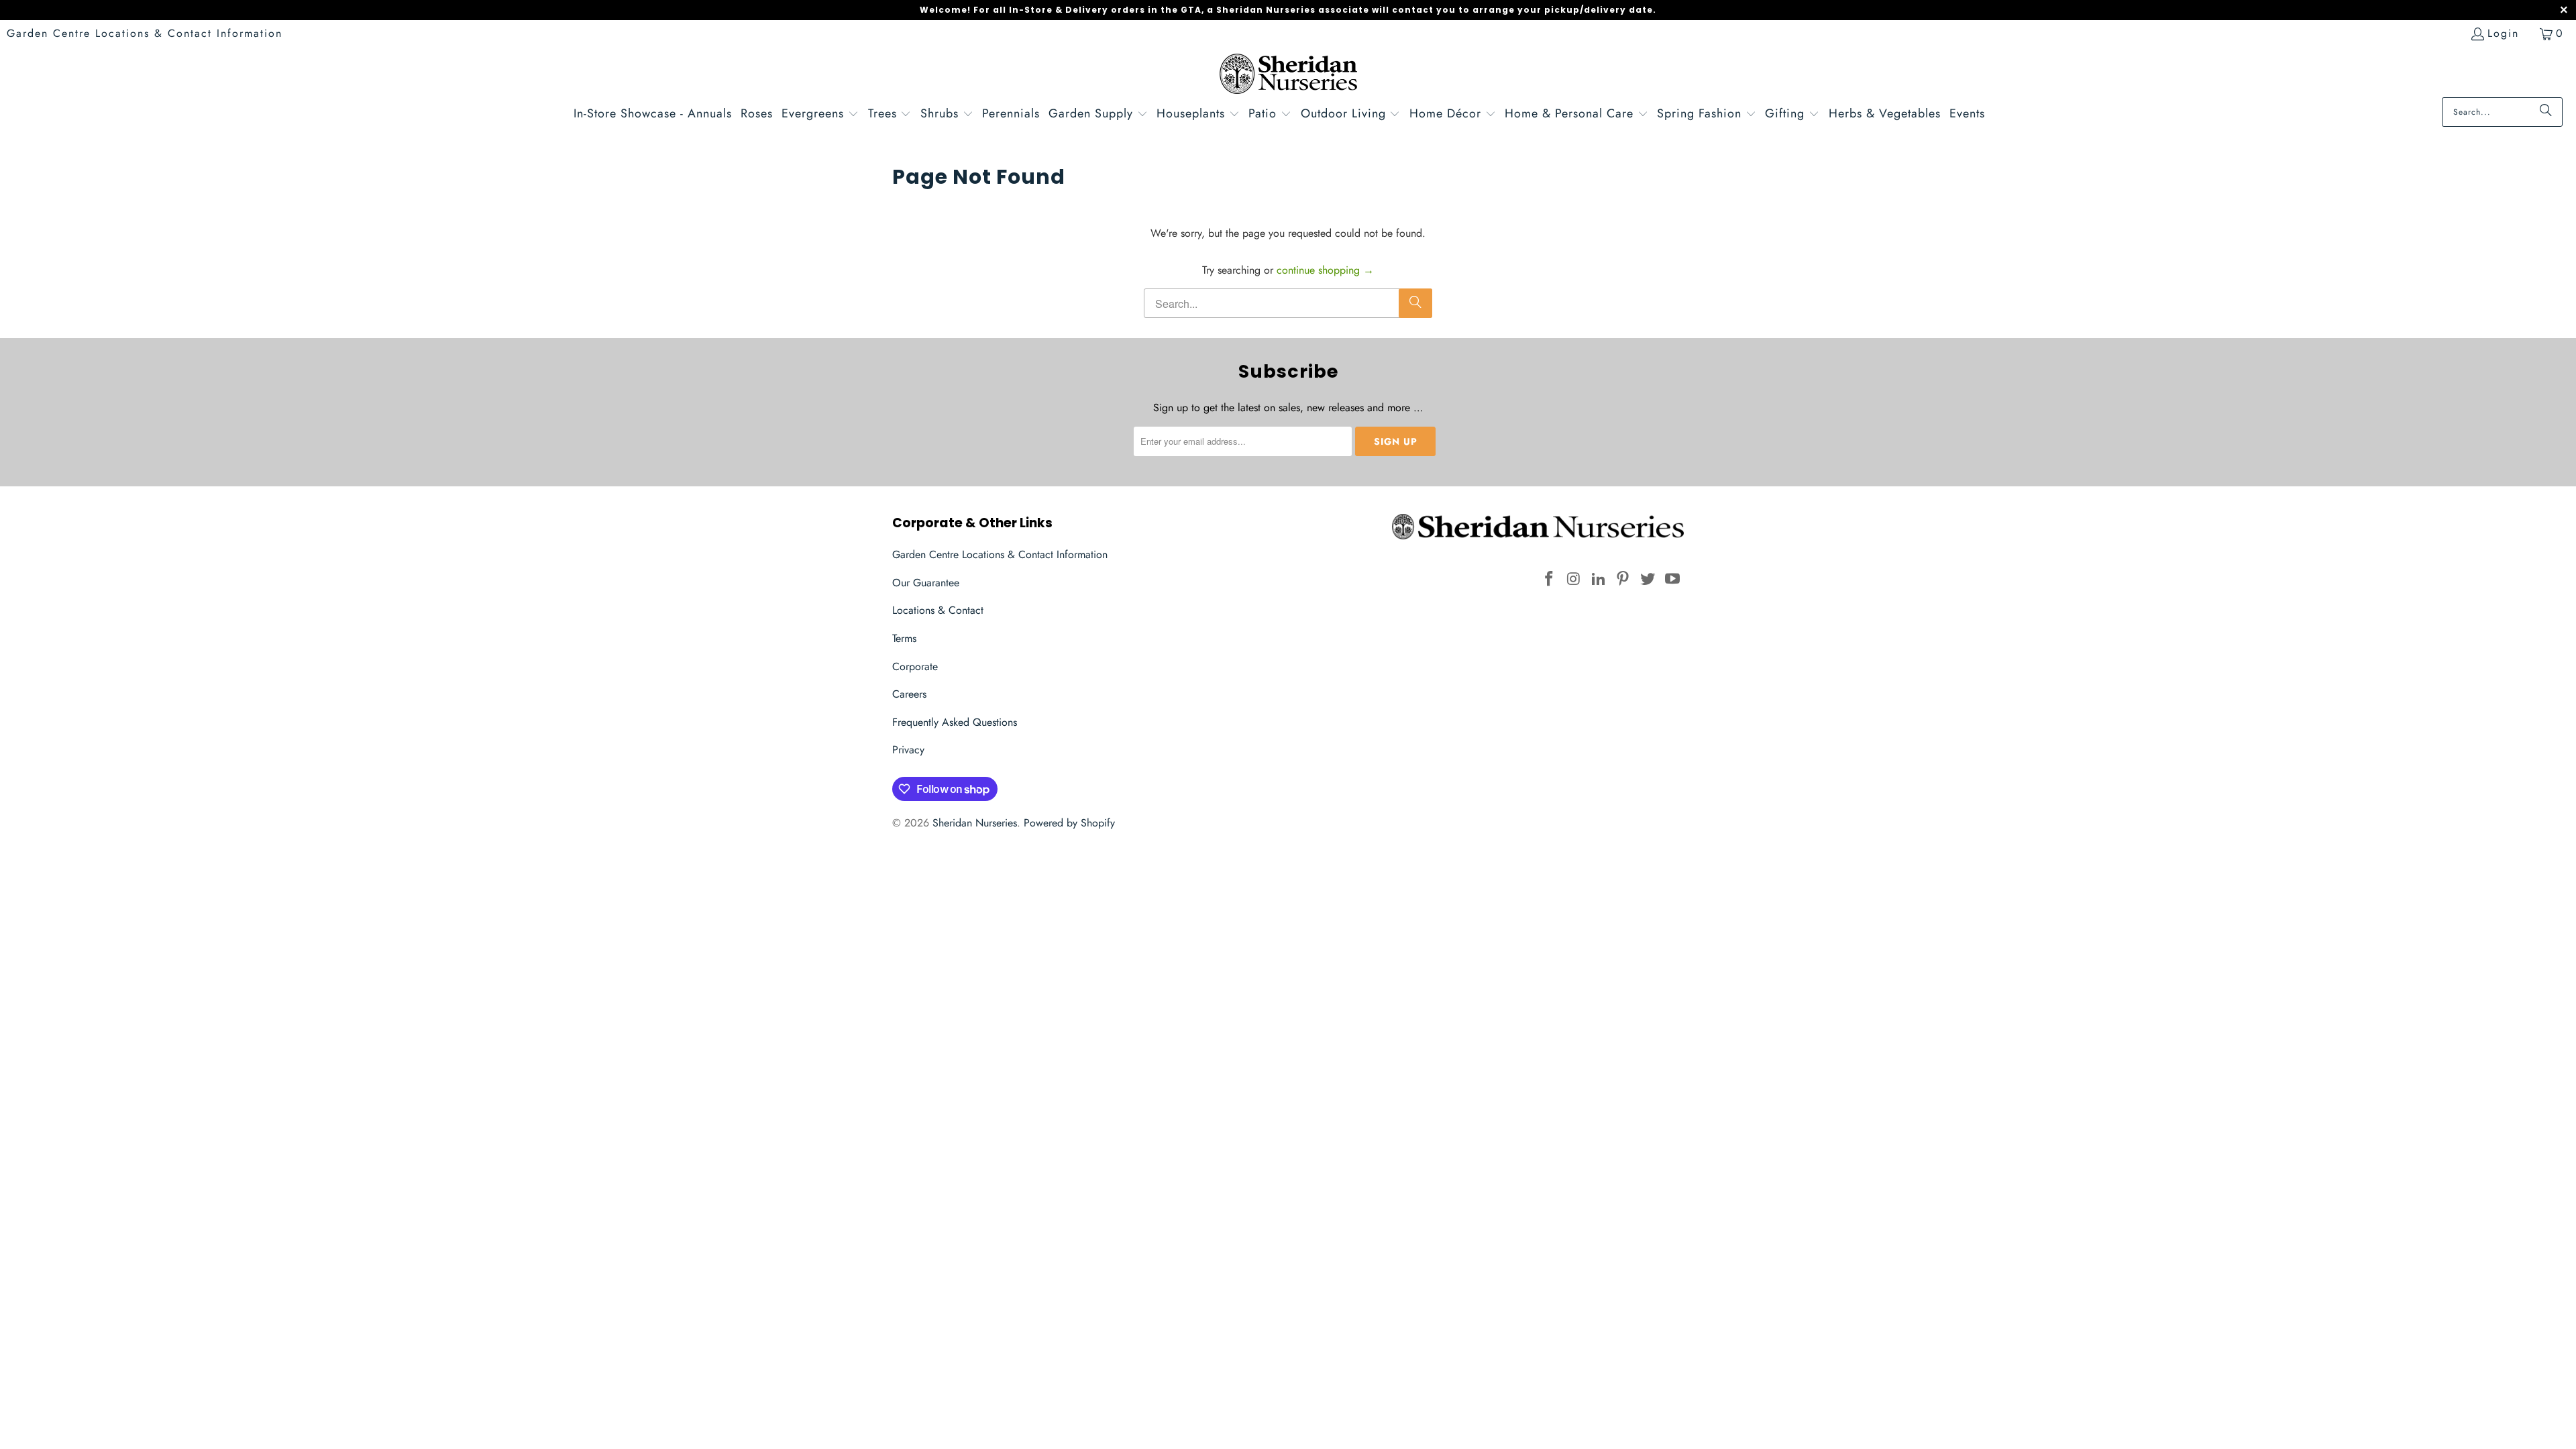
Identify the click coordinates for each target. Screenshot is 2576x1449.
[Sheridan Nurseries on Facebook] (1550, 579)
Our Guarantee (926, 583)
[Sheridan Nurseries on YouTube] (1672, 579)
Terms (904, 638)
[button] (820, 115)
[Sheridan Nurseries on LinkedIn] (1599, 579)
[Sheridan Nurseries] (1288, 75)
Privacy (908, 750)
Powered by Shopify (1069, 823)
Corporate (915, 666)
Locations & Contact (938, 610)
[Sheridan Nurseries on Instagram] (1574, 579)
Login (2503, 33)
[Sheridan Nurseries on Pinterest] (1623, 579)
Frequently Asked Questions (955, 722)
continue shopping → (1325, 270)
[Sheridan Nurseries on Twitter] (1648, 579)
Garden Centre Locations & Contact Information (145, 33)
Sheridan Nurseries (975, 823)
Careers (909, 694)
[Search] (2546, 112)
